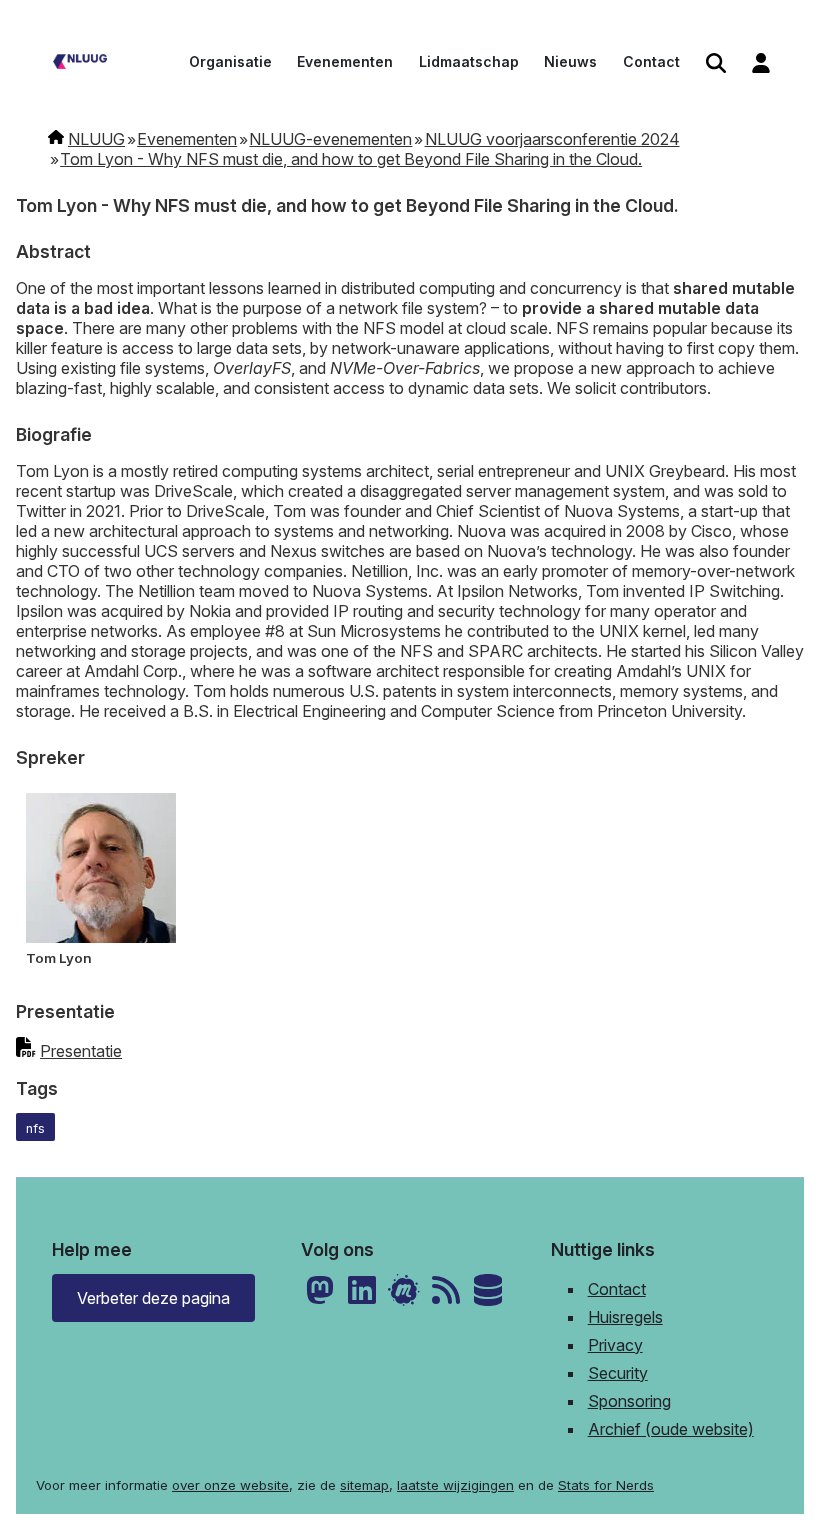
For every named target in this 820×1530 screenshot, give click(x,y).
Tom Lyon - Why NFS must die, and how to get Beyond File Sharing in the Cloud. (351, 159)
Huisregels (625, 1317)
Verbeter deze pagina (153, 1298)
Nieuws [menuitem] (570, 61)
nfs (35, 1128)
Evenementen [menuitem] (345, 61)
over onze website (230, 1485)
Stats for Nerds (606, 1485)
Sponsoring (629, 1401)
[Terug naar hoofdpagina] (80, 64)
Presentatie (81, 1051)
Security (618, 1373)
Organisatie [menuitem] (230, 61)
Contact (617, 1289)
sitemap (364, 1485)
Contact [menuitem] (651, 61)
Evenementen (187, 139)
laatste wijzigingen (455, 1485)
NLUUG (96, 139)
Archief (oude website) (671, 1429)
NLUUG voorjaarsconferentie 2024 (552, 139)
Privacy (615, 1345)
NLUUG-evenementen (330, 139)
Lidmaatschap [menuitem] (469, 61)
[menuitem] (716, 64)
